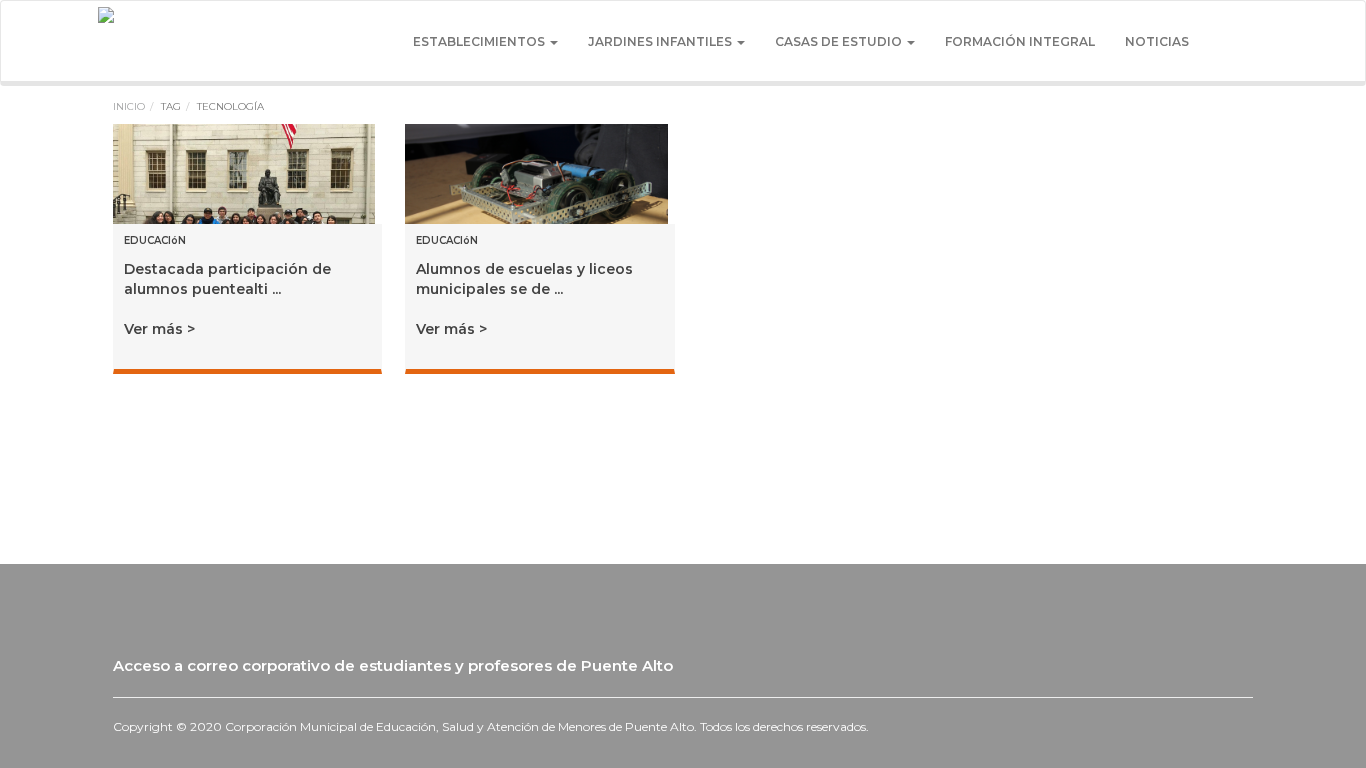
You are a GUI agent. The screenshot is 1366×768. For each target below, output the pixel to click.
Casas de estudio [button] (840, 41)
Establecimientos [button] (480, 41)
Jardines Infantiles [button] (661, 41)
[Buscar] (1228, 42)
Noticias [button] (1157, 41)
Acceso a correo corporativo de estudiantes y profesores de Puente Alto (395, 665)
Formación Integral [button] (1020, 41)
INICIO (129, 106)
